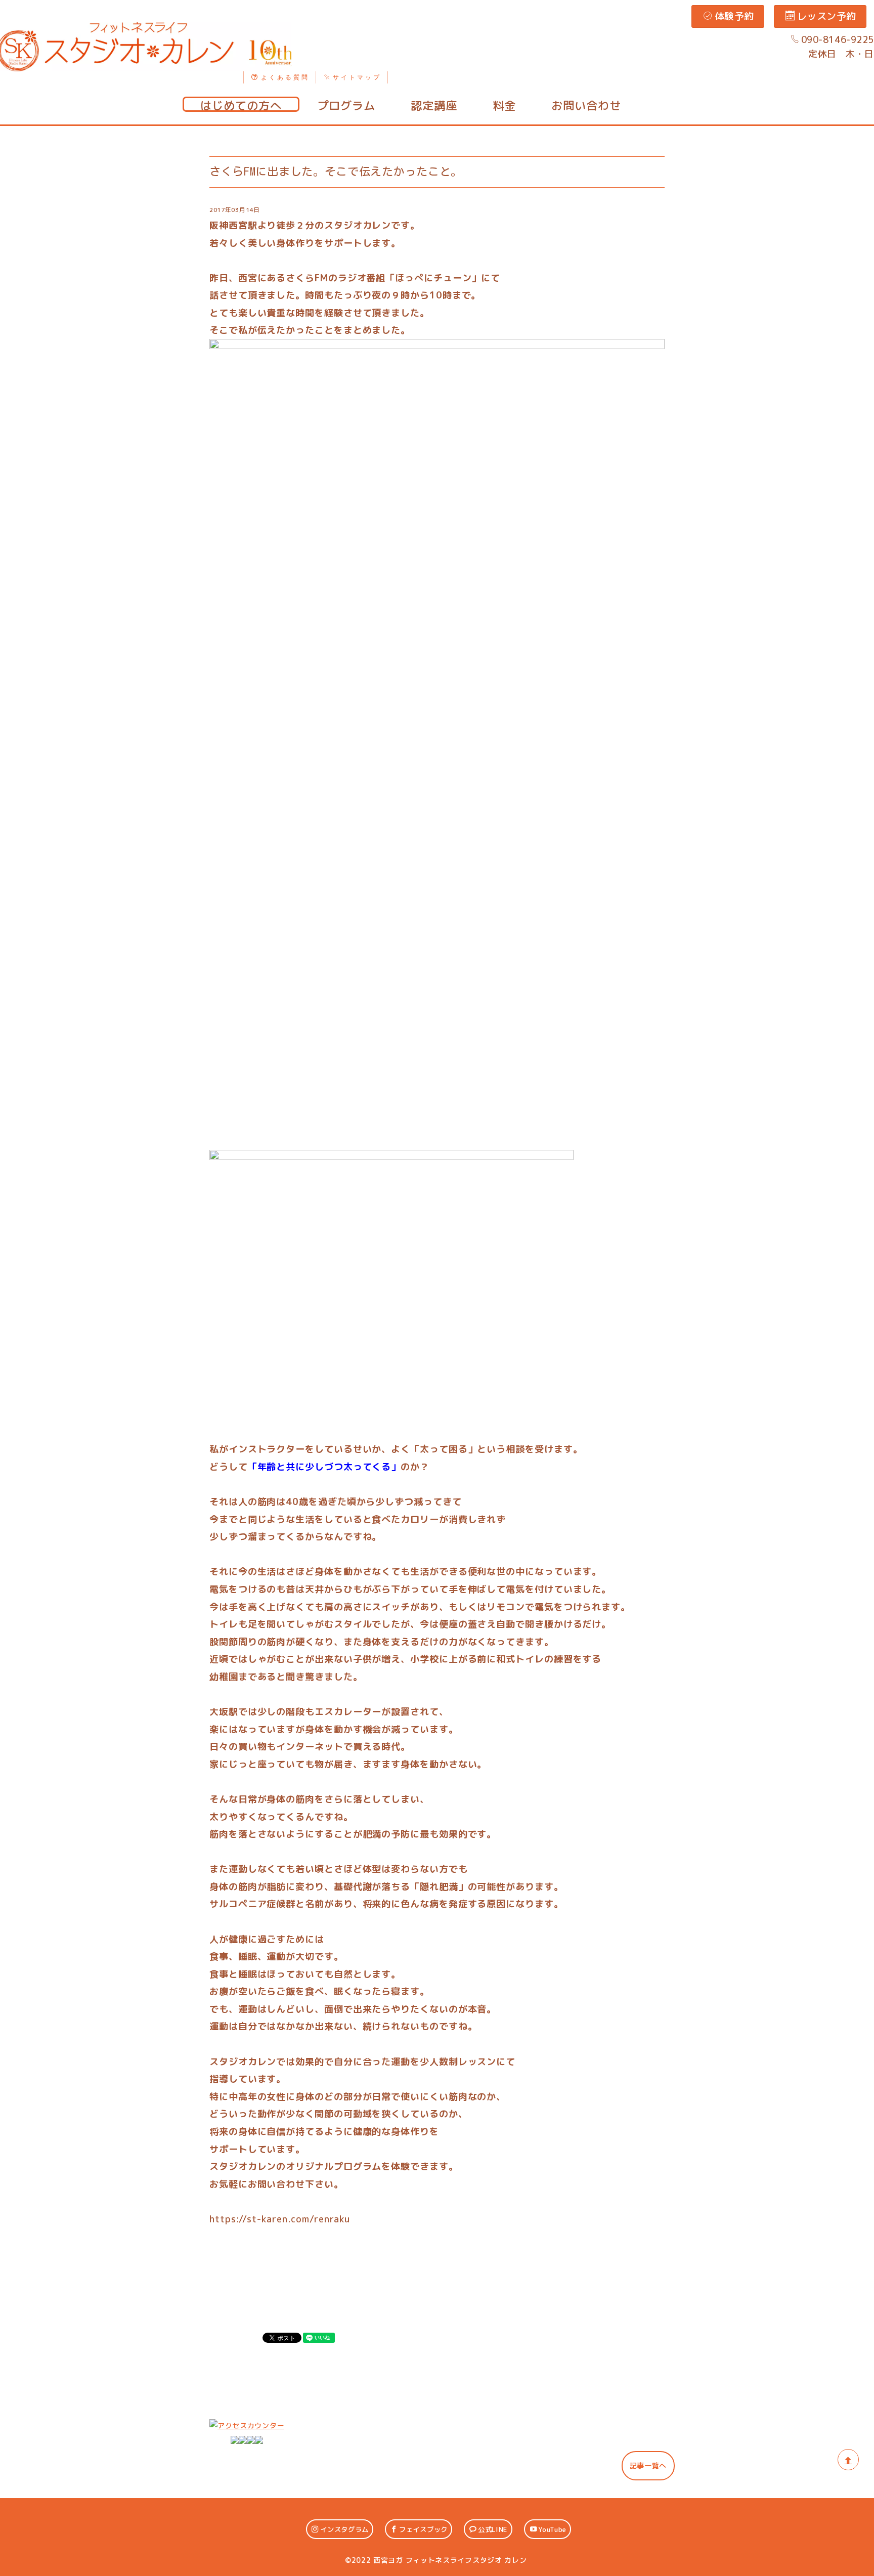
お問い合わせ (586, 105)
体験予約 (734, 16)
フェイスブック (423, 2529)
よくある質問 (285, 77)
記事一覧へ (648, 2465)
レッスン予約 (827, 16)
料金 (504, 105)
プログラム (346, 105)
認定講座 (434, 105)
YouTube (552, 2529)
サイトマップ (357, 77)
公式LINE (493, 2529)
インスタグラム (344, 2529)
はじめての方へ (241, 105)
